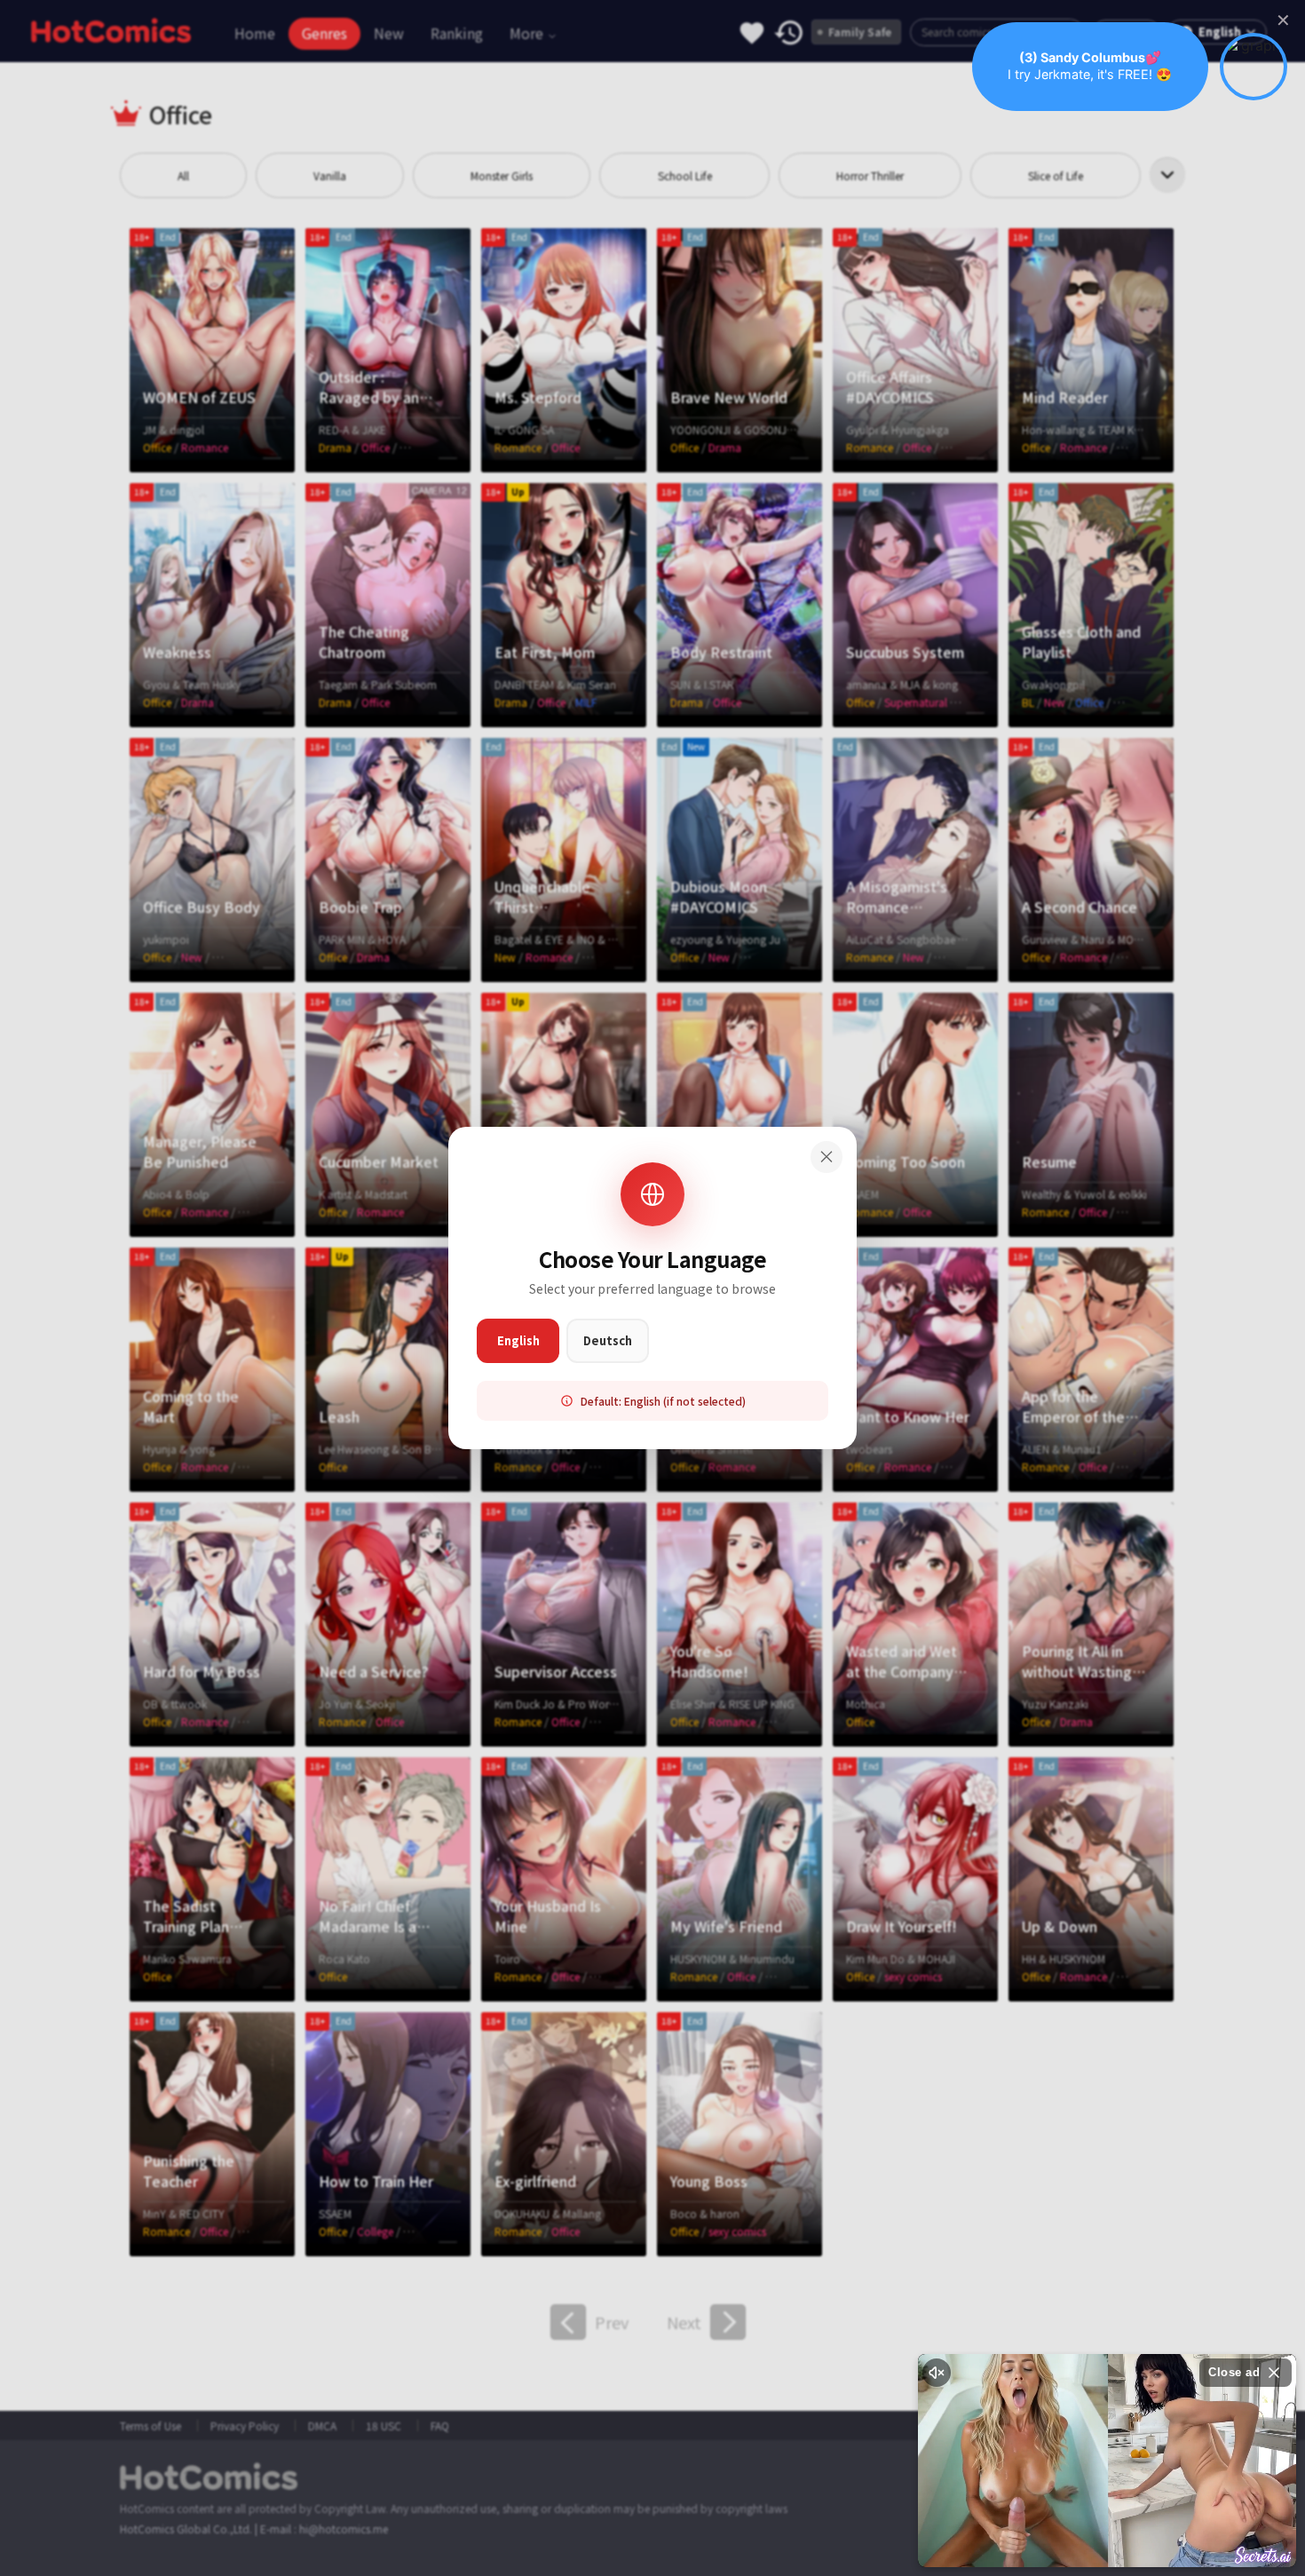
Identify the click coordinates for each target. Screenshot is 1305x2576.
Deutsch (608, 1340)
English (518, 1340)
